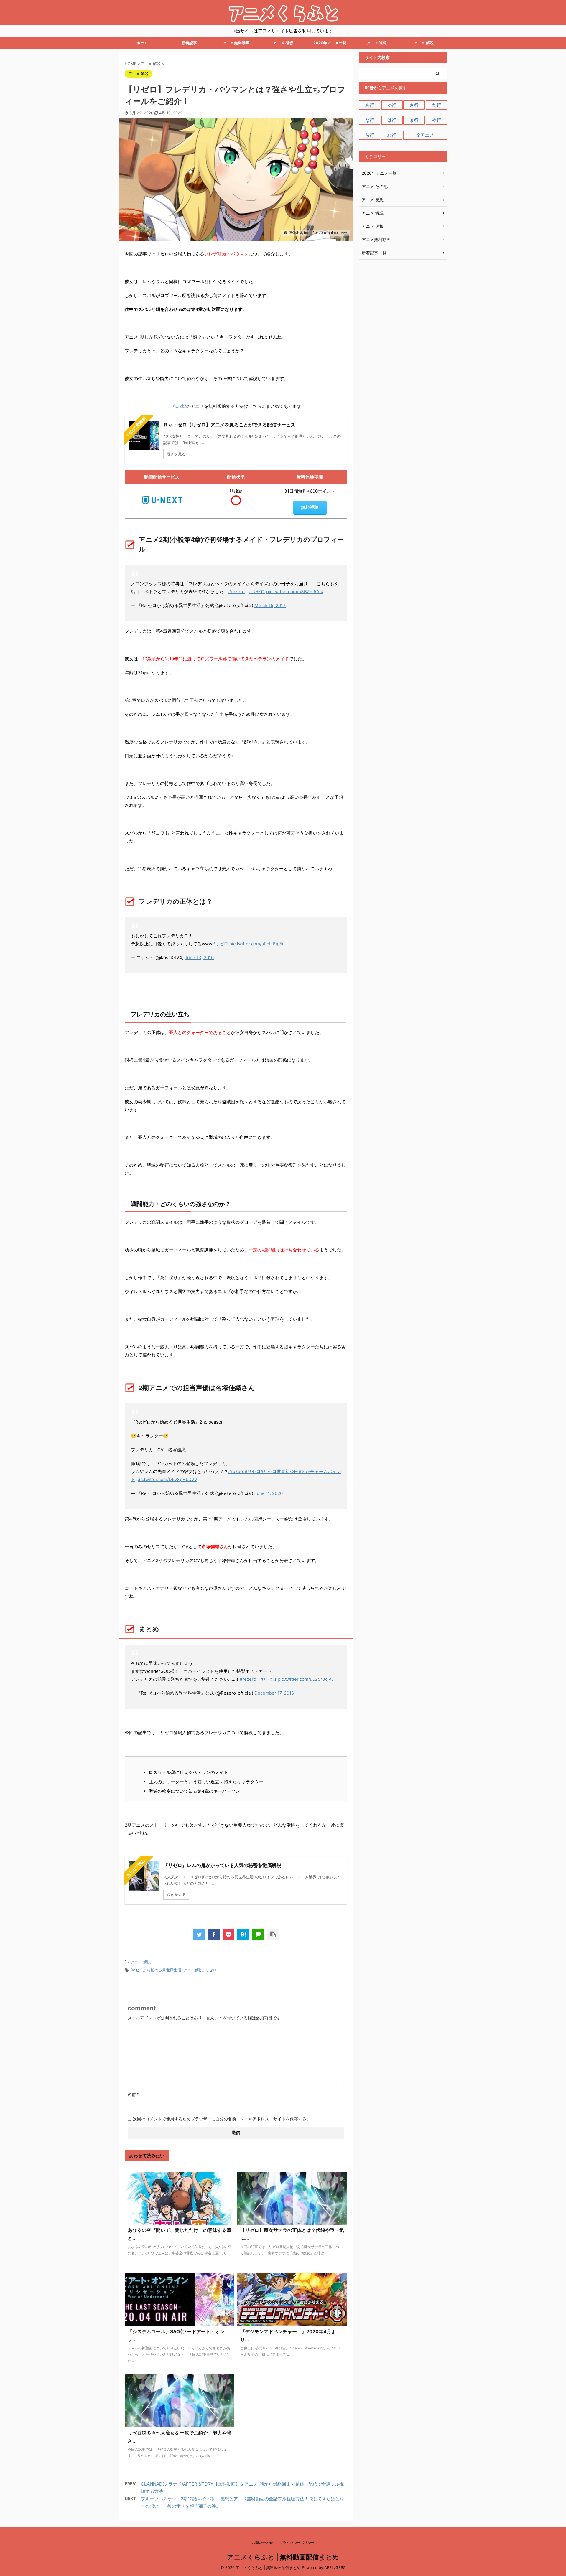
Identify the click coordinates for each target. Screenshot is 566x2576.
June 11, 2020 (269, 1493)
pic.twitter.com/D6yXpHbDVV (167, 1479)
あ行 (370, 105)
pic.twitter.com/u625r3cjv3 (306, 1679)
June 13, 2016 (199, 958)
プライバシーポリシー (297, 2543)
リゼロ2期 (176, 406)
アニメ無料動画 (236, 43)
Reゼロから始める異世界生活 (156, 1970)
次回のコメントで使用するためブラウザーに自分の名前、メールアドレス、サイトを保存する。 (222, 2119)
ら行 (370, 135)
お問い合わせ (262, 2543)
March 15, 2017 (270, 605)
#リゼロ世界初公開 (280, 1471)
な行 (370, 120)
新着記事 (189, 43)
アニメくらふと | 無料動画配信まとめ (283, 2557)
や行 (437, 120)
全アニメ (425, 135)
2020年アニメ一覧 (330, 43)
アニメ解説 (193, 1970)
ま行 (414, 120)
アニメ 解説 (424, 43)
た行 (437, 105)
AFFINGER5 (335, 2568)
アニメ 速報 (377, 43)
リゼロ (211, 1970)
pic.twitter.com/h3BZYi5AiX (295, 592)
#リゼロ (257, 592)
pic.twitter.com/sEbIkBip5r (257, 944)
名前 (133, 2094)
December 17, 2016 (274, 1693)
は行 (392, 120)
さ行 (414, 105)
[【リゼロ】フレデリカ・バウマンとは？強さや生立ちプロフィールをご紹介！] (243, 1935)
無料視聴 (310, 507)
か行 (392, 105)
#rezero (236, 592)
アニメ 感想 (283, 43)
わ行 (392, 135)
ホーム (142, 43)
